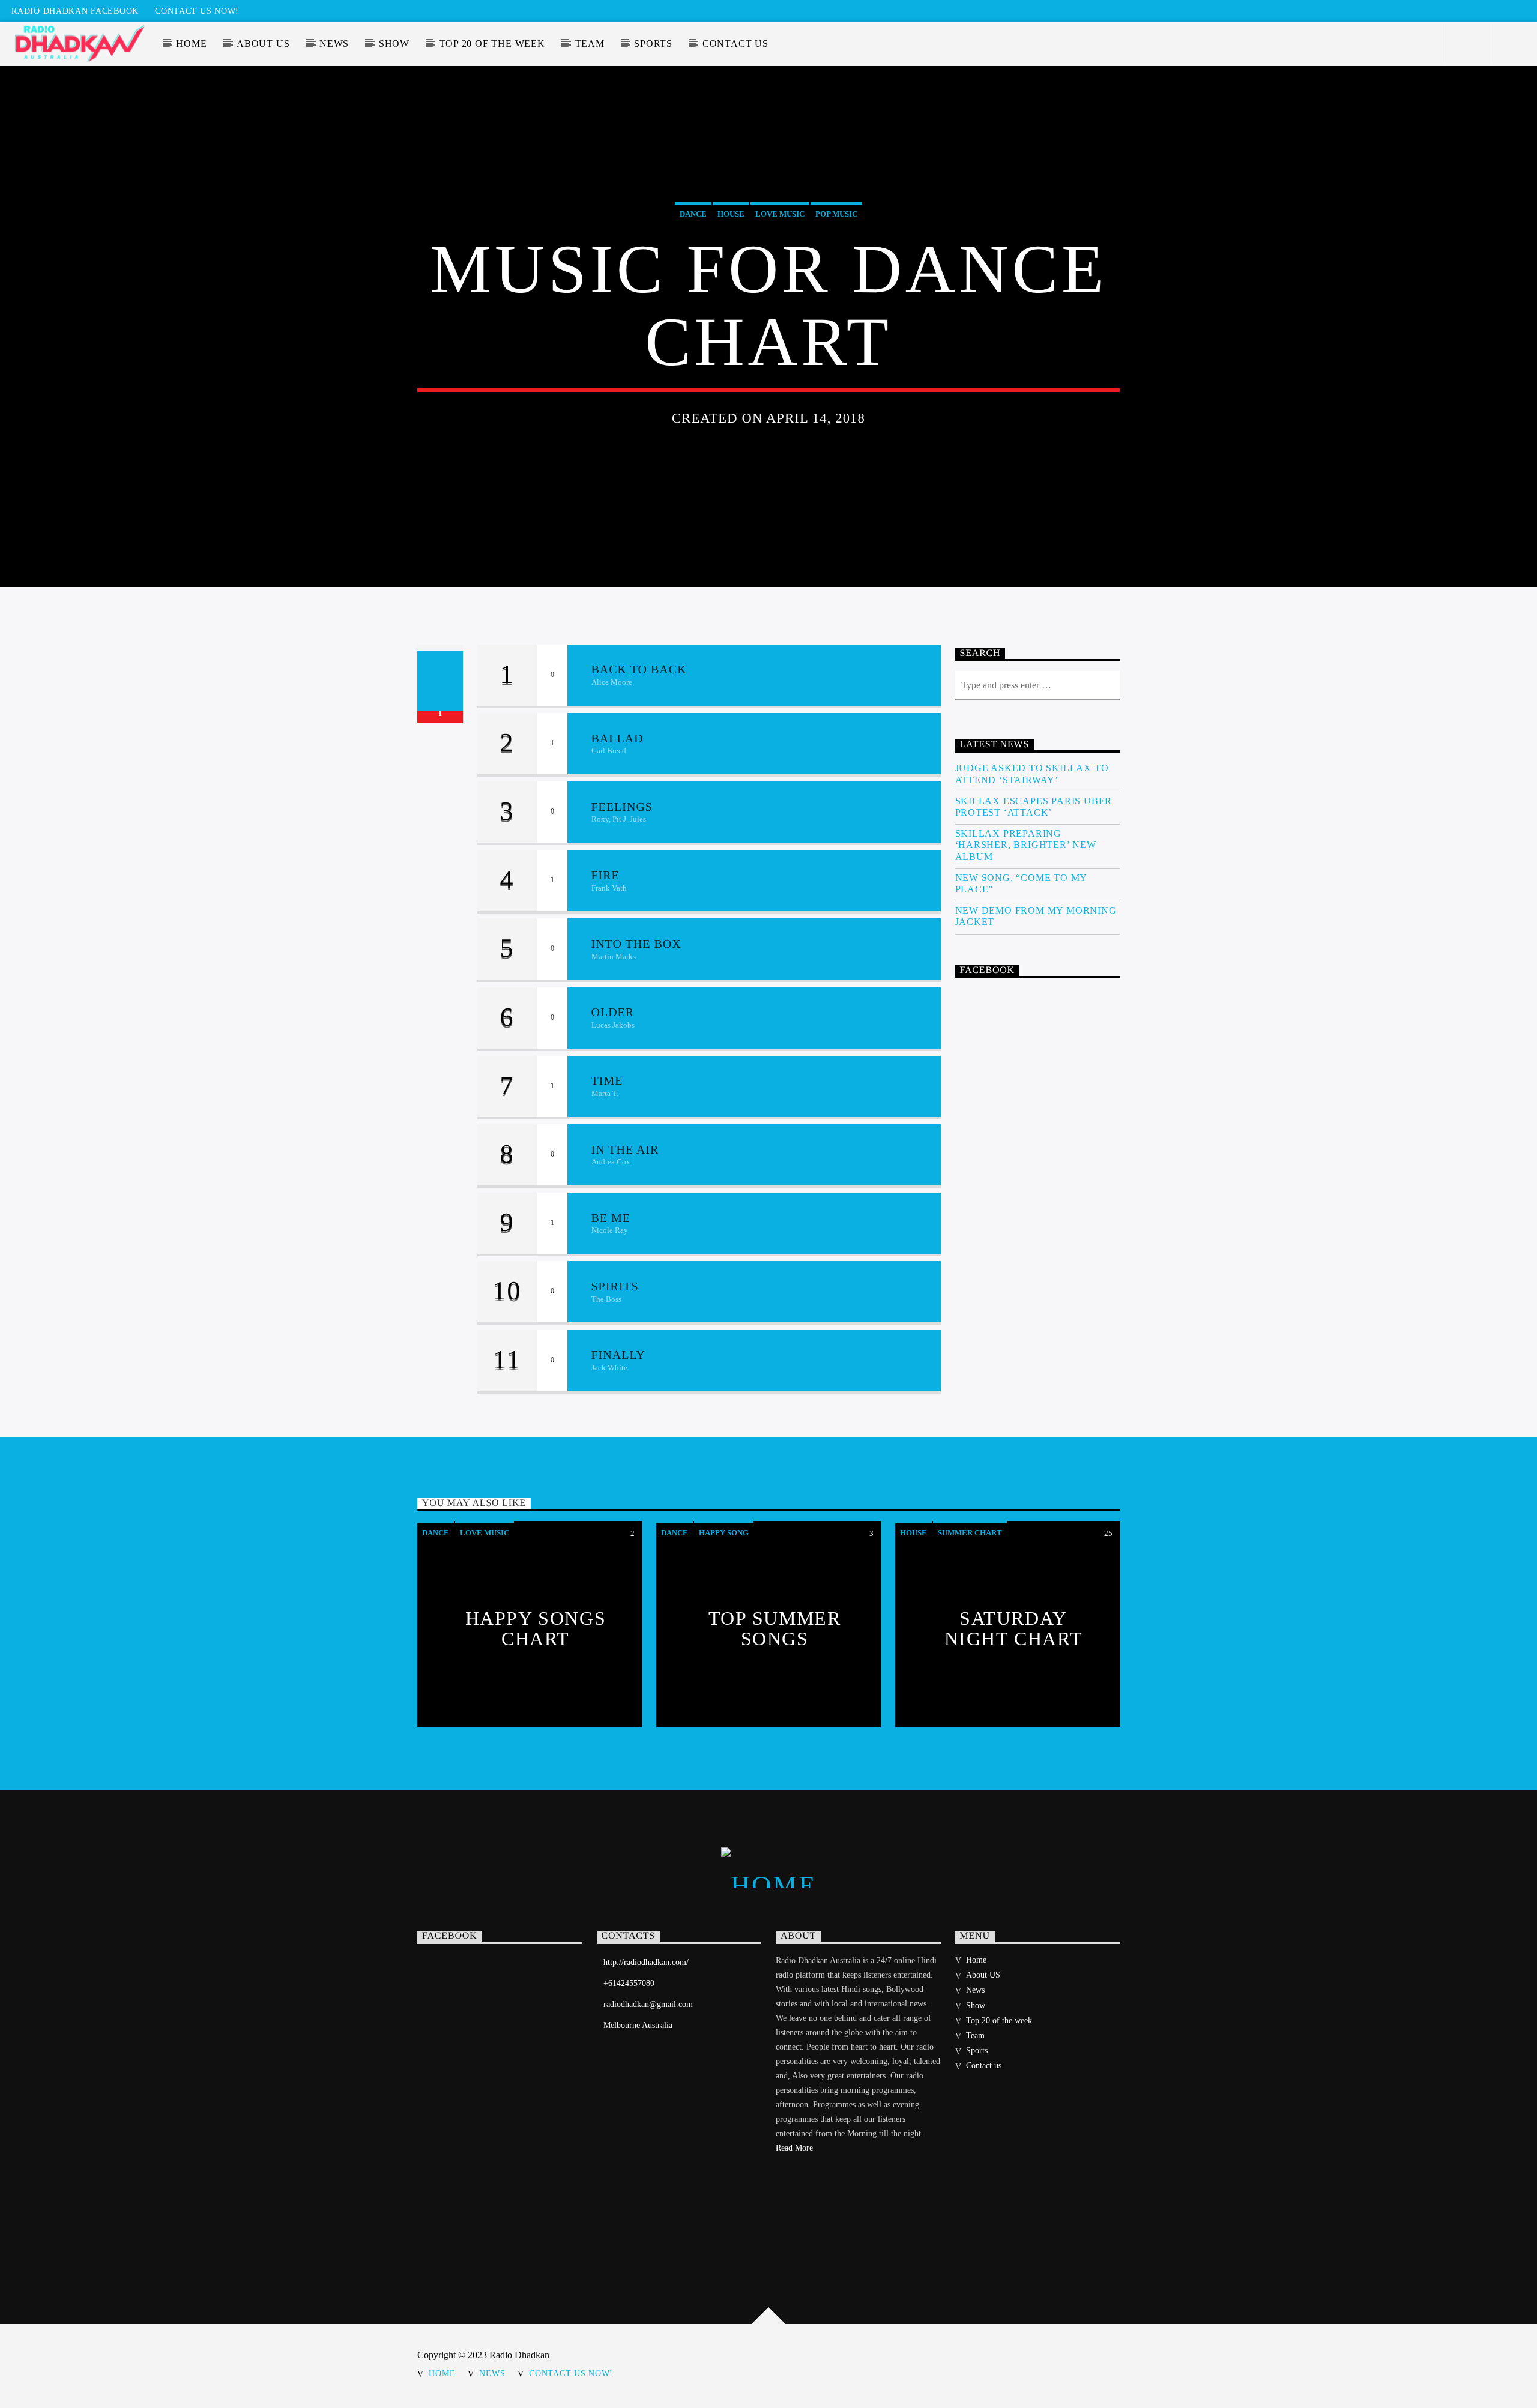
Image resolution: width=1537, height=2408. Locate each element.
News (334, 44)
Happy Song (724, 1533)
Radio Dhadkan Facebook (75, 11)
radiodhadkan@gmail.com (648, 2004)
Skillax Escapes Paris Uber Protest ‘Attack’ (1034, 807)
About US (263, 44)
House (731, 214)
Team (590, 44)
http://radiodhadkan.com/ (646, 1962)
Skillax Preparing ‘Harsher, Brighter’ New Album (1026, 845)
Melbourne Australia (638, 2025)
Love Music (780, 214)
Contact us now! (197, 11)
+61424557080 (629, 1983)
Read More (794, 2148)
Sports (653, 44)
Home (191, 44)
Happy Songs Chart (536, 1628)
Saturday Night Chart (1014, 1628)
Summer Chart (970, 1533)
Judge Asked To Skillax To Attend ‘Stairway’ (1032, 774)
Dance (693, 214)
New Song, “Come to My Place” (1021, 883)
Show (394, 44)
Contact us (735, 44)
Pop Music (836, 214)
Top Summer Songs (775, 1628)
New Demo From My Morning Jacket (1036, 916)
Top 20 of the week (492, 44)
